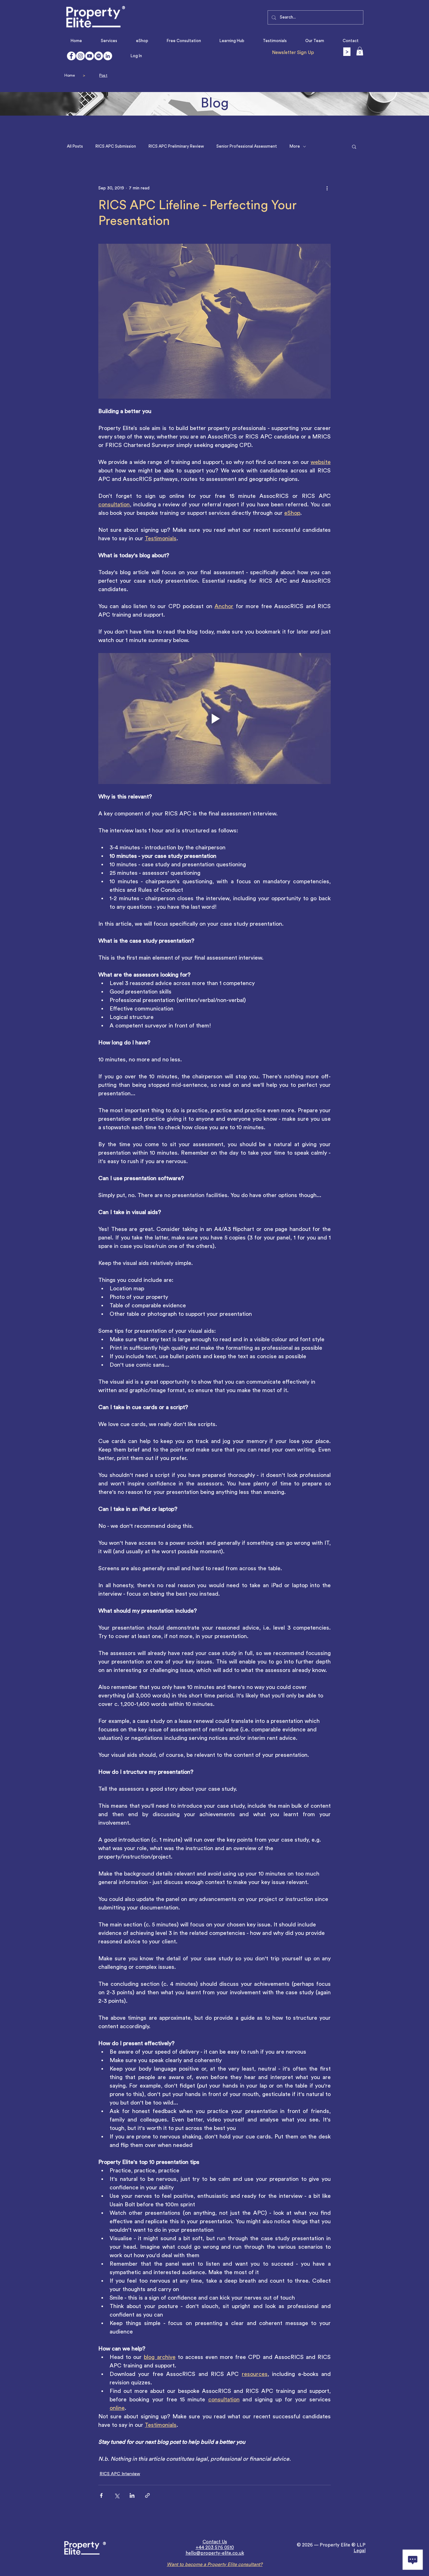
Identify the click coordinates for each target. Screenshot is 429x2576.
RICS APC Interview (120, 2474)
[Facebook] (71, 56)
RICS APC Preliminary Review (176, 146)
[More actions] (327, 188)
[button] (360, 51)
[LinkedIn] (108, 56)
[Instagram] (80, 56)
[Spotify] (99, 56)
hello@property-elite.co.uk (215, 2553)
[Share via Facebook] (101, 2495)
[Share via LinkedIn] (132, 2495)
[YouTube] (90, 56)
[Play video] (215, 718)
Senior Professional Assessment (247, 146)
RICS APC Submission (116, 146)
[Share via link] (147, 2495)
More (295, 146)
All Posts (75, 146)
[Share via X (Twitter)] (117, 2495)
